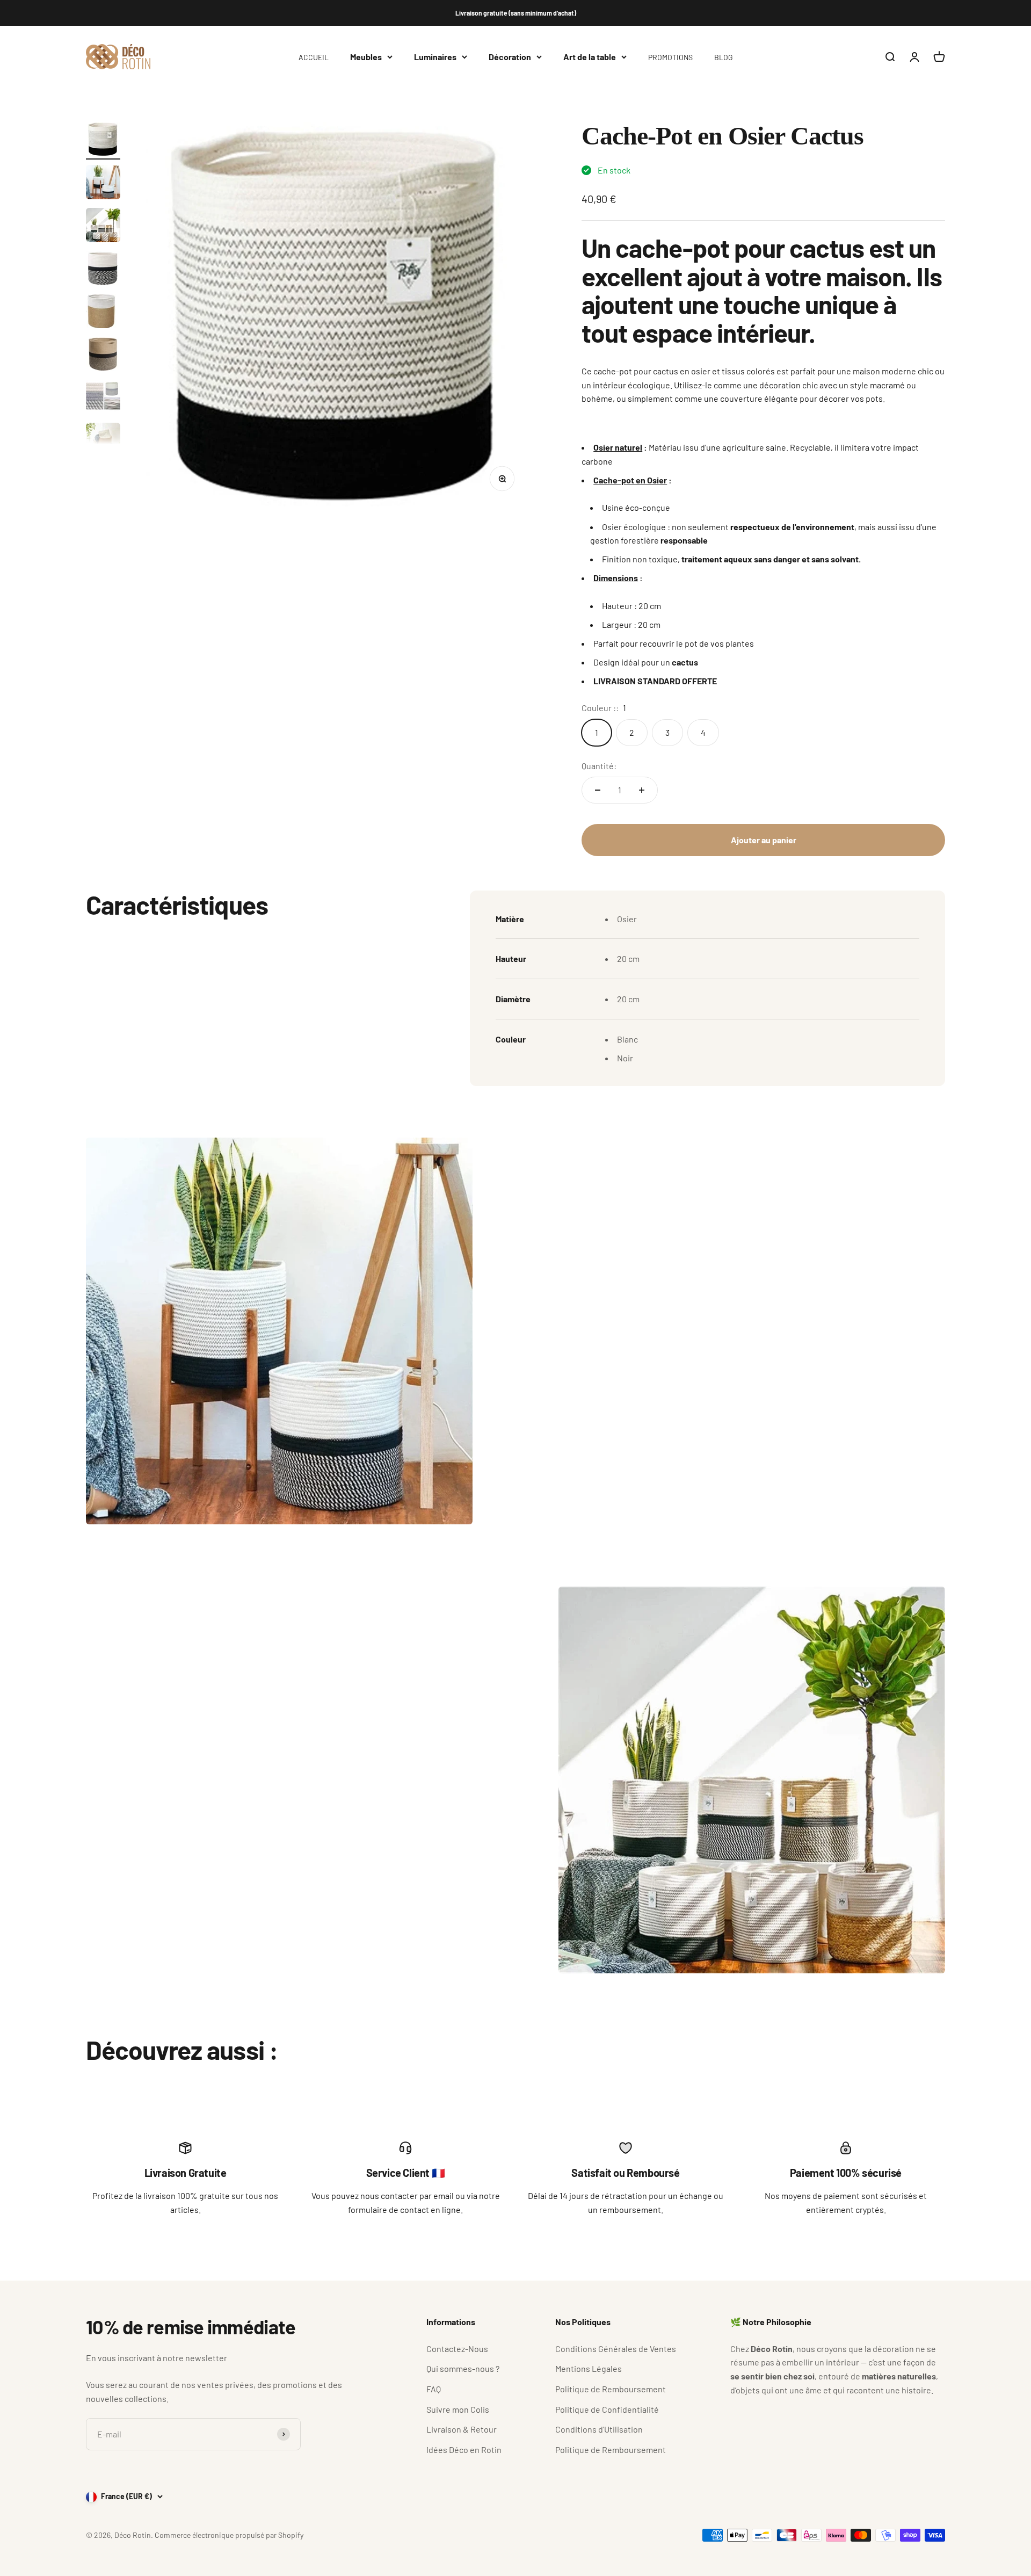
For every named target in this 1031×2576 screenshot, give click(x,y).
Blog (724, 57)
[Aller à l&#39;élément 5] (103, 313)
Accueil (314, 57)
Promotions (670, 57)
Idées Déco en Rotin (464, 2450)
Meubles (366, 57)
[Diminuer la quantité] (598, 790)
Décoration (510, 57)
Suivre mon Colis (458, 2409)
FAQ (434, 2389)
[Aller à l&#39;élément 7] (103, 399)
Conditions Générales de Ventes (616, 2349)
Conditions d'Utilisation (599, 2429)
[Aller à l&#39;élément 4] (103, 270)
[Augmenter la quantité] (642, 790)
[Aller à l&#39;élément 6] (103, 356)
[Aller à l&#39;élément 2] (103, 184)
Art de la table (590, 57)
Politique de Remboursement (611, 2389)
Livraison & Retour (462, 2429)
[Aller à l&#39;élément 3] (103, 227)
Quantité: (599, 766)
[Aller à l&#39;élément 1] (103, 141)
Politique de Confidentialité (607, 2409)
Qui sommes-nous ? (463, 2368)
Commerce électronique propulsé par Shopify (229, 2535)
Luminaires (435, 57)
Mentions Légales (589, 2368)
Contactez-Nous (457, 2349)
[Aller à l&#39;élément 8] (103, 442)
